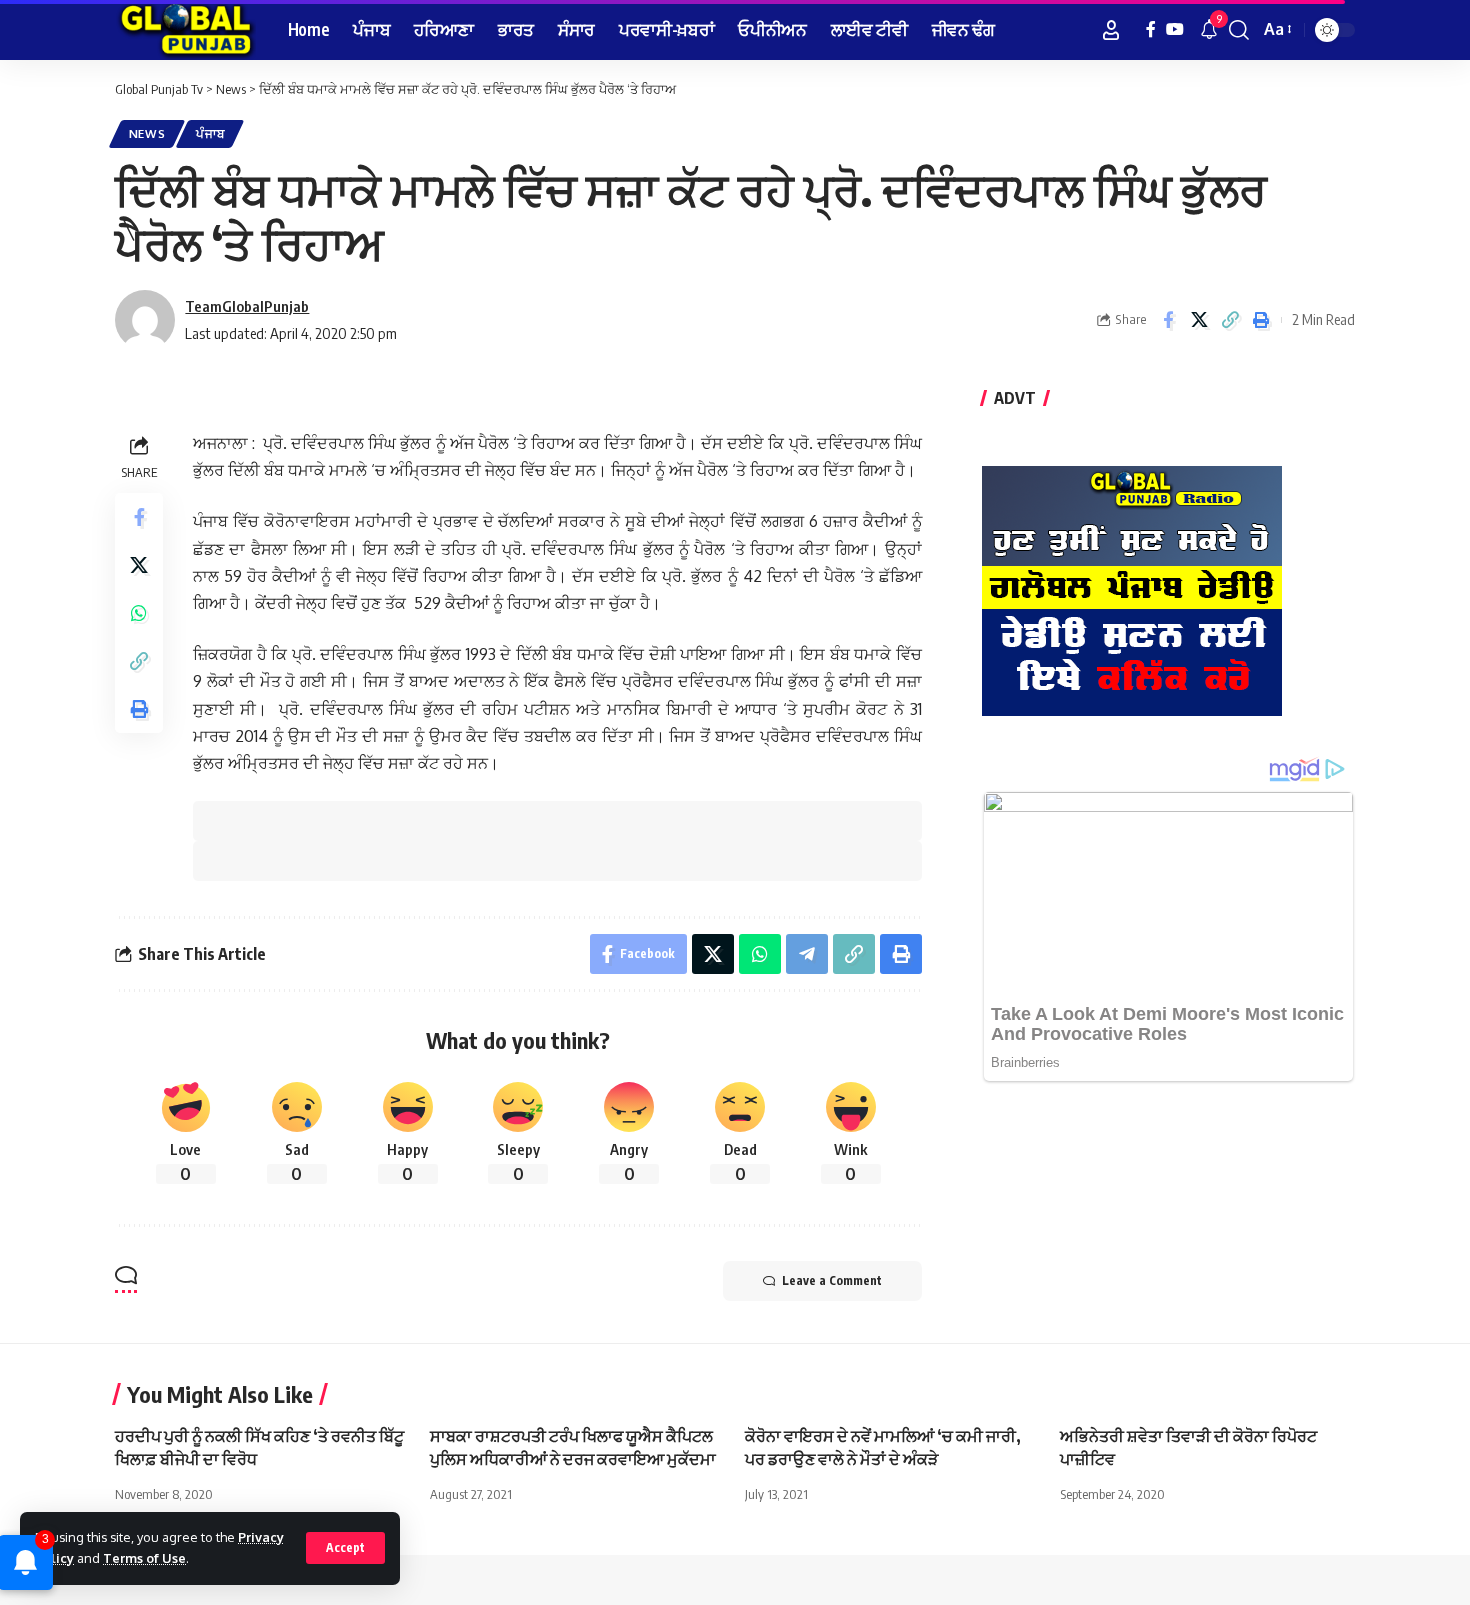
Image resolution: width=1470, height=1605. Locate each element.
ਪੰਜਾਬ (210, 133)
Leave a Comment (832, 1280)
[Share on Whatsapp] (139, 613)
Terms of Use (144, 1558)
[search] (1239, 30)
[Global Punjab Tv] (185, 30)
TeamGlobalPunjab (247, 306)
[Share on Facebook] (1168, 320)
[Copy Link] (1230, 320)
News (147, 133)
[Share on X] (1199, 320)
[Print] (1261, 320)
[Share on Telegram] (807, 954)
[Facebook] (1151, 29)
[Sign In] (1111, 30)
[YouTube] (1175, 29)
